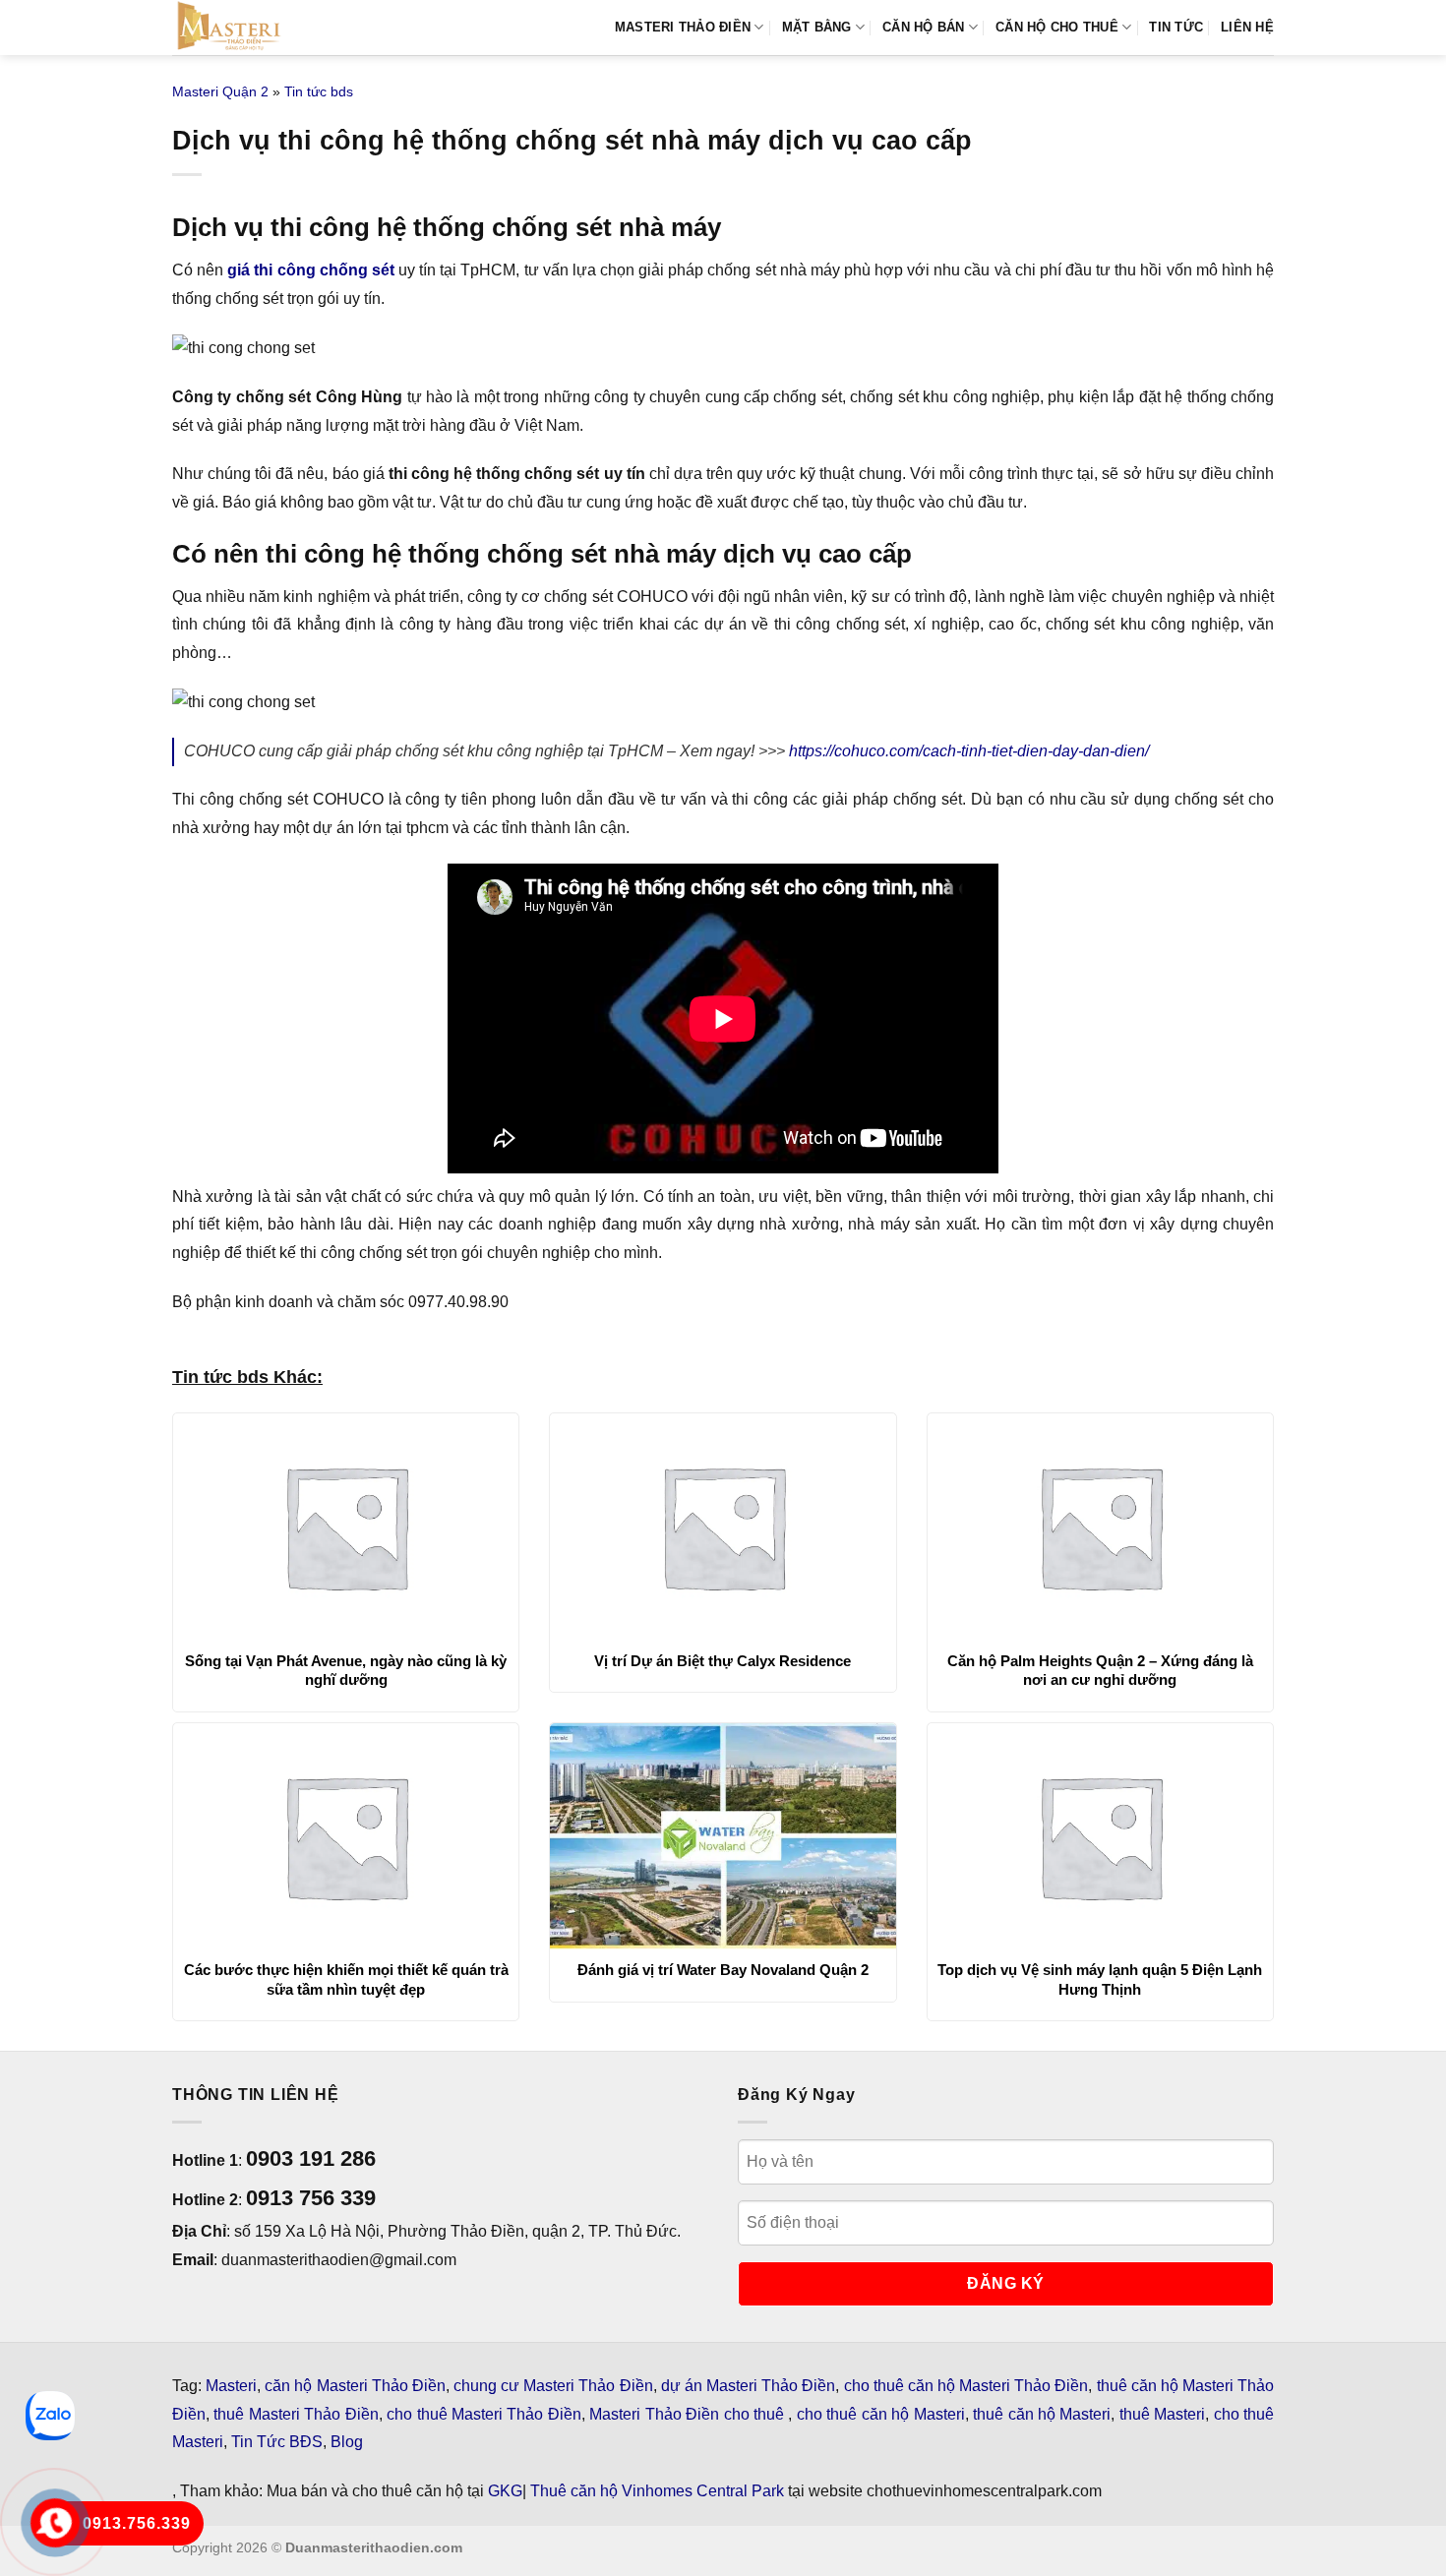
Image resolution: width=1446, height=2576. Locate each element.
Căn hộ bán (924, 27)
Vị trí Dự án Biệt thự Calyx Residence (723, 1661)
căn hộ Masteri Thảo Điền (355, 2386)
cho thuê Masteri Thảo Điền (484, 2414)
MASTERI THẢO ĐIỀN (683, 27)
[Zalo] (50, 2416)
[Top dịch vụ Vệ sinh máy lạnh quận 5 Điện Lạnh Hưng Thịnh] (1100, 1836)
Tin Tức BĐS (277, 2442)
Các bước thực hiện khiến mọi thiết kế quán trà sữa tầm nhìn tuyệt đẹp (346, 1979)
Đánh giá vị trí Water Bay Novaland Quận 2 (723, 1970)
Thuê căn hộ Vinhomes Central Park (657, 2491)
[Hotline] (56, 2523)
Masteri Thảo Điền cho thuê (689, 2414)
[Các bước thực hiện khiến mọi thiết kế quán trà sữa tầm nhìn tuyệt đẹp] (346, 1836)
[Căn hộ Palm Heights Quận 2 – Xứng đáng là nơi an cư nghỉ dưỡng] (1100, 1527)
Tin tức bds (319, 91)
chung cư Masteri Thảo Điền (553, 2386)
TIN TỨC (1176, 27)
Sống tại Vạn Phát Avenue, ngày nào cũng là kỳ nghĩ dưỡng (346, 1671)
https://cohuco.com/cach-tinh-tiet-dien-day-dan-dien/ (969, 751)
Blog (347, 2442)
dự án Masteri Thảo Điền (749, 2386)
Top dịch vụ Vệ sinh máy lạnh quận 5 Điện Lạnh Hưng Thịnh (1100, 1979)
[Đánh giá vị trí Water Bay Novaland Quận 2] (723, 1836)
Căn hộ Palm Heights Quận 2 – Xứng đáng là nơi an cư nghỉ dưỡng (1100, 1671)
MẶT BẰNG (817, 27)
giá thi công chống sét (311, 270)
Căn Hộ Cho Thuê (1057, 27)
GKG (505, 2491)
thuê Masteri (1162, 2414)
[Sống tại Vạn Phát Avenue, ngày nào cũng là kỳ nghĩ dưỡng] (346, 1527)
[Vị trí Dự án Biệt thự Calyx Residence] (723, 1527)
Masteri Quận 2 (220, 91)
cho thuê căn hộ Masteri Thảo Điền (966, 2386)
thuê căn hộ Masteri (1042, 2414)
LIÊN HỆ (1247, 27)
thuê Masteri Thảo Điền (296, 2414)
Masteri (231, 2386)
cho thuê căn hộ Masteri (881, 2414)
